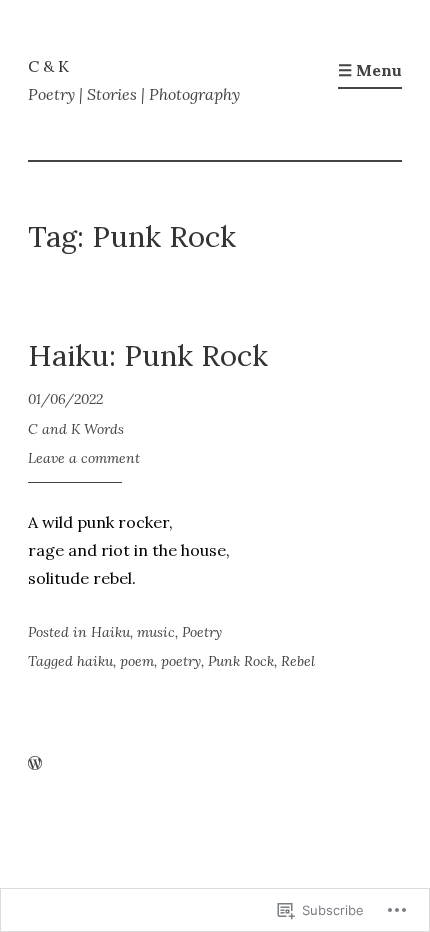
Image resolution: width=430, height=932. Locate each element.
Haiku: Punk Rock (148, 355)
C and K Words (76, 429)
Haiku (110, 632)
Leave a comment (84, 458)
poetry (181, 661)
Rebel (298, 661)
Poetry (202, 632)
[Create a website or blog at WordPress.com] (35, 764)
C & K (48, 66)
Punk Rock (241, 661)
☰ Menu (370, 70)
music (156, 632)
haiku (95, 661)
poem (137, 661)
